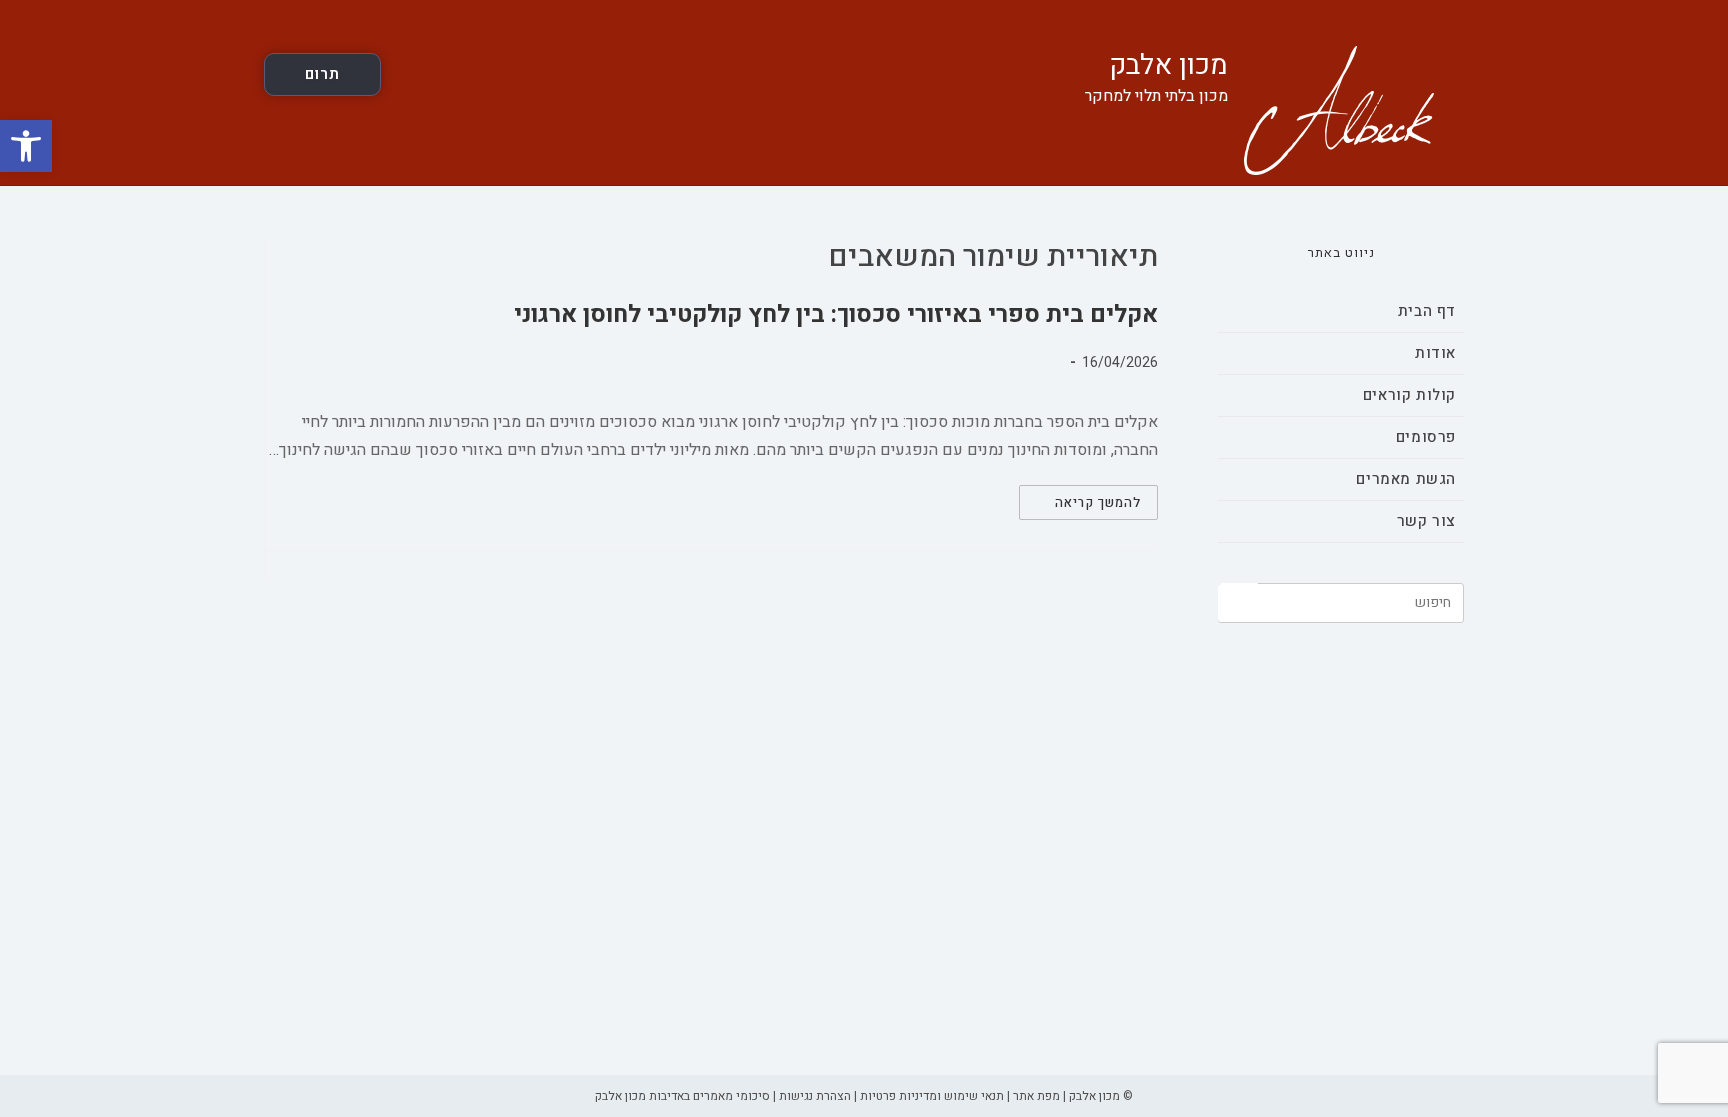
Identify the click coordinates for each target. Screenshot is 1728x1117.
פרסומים (1426, 437)
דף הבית (1427, 311)
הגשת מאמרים (1406, 479)
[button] (26, 146)
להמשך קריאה (1080, 505)
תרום (322, 74)
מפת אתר (1036, 1096)
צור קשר (1426, 521)
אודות (1435, 353)
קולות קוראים (1409, 395)
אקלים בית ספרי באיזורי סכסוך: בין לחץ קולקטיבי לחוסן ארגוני (836, 314)
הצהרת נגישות (815, 1096)
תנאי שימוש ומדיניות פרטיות (932, 1096)
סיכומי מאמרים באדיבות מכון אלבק (682, 1096)
